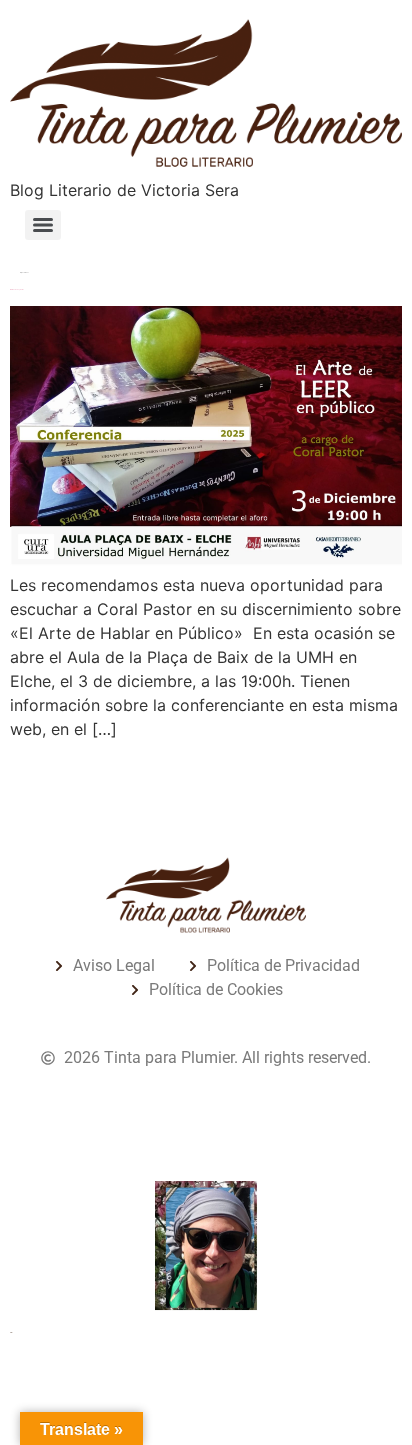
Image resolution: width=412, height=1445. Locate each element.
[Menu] (43, 225)
